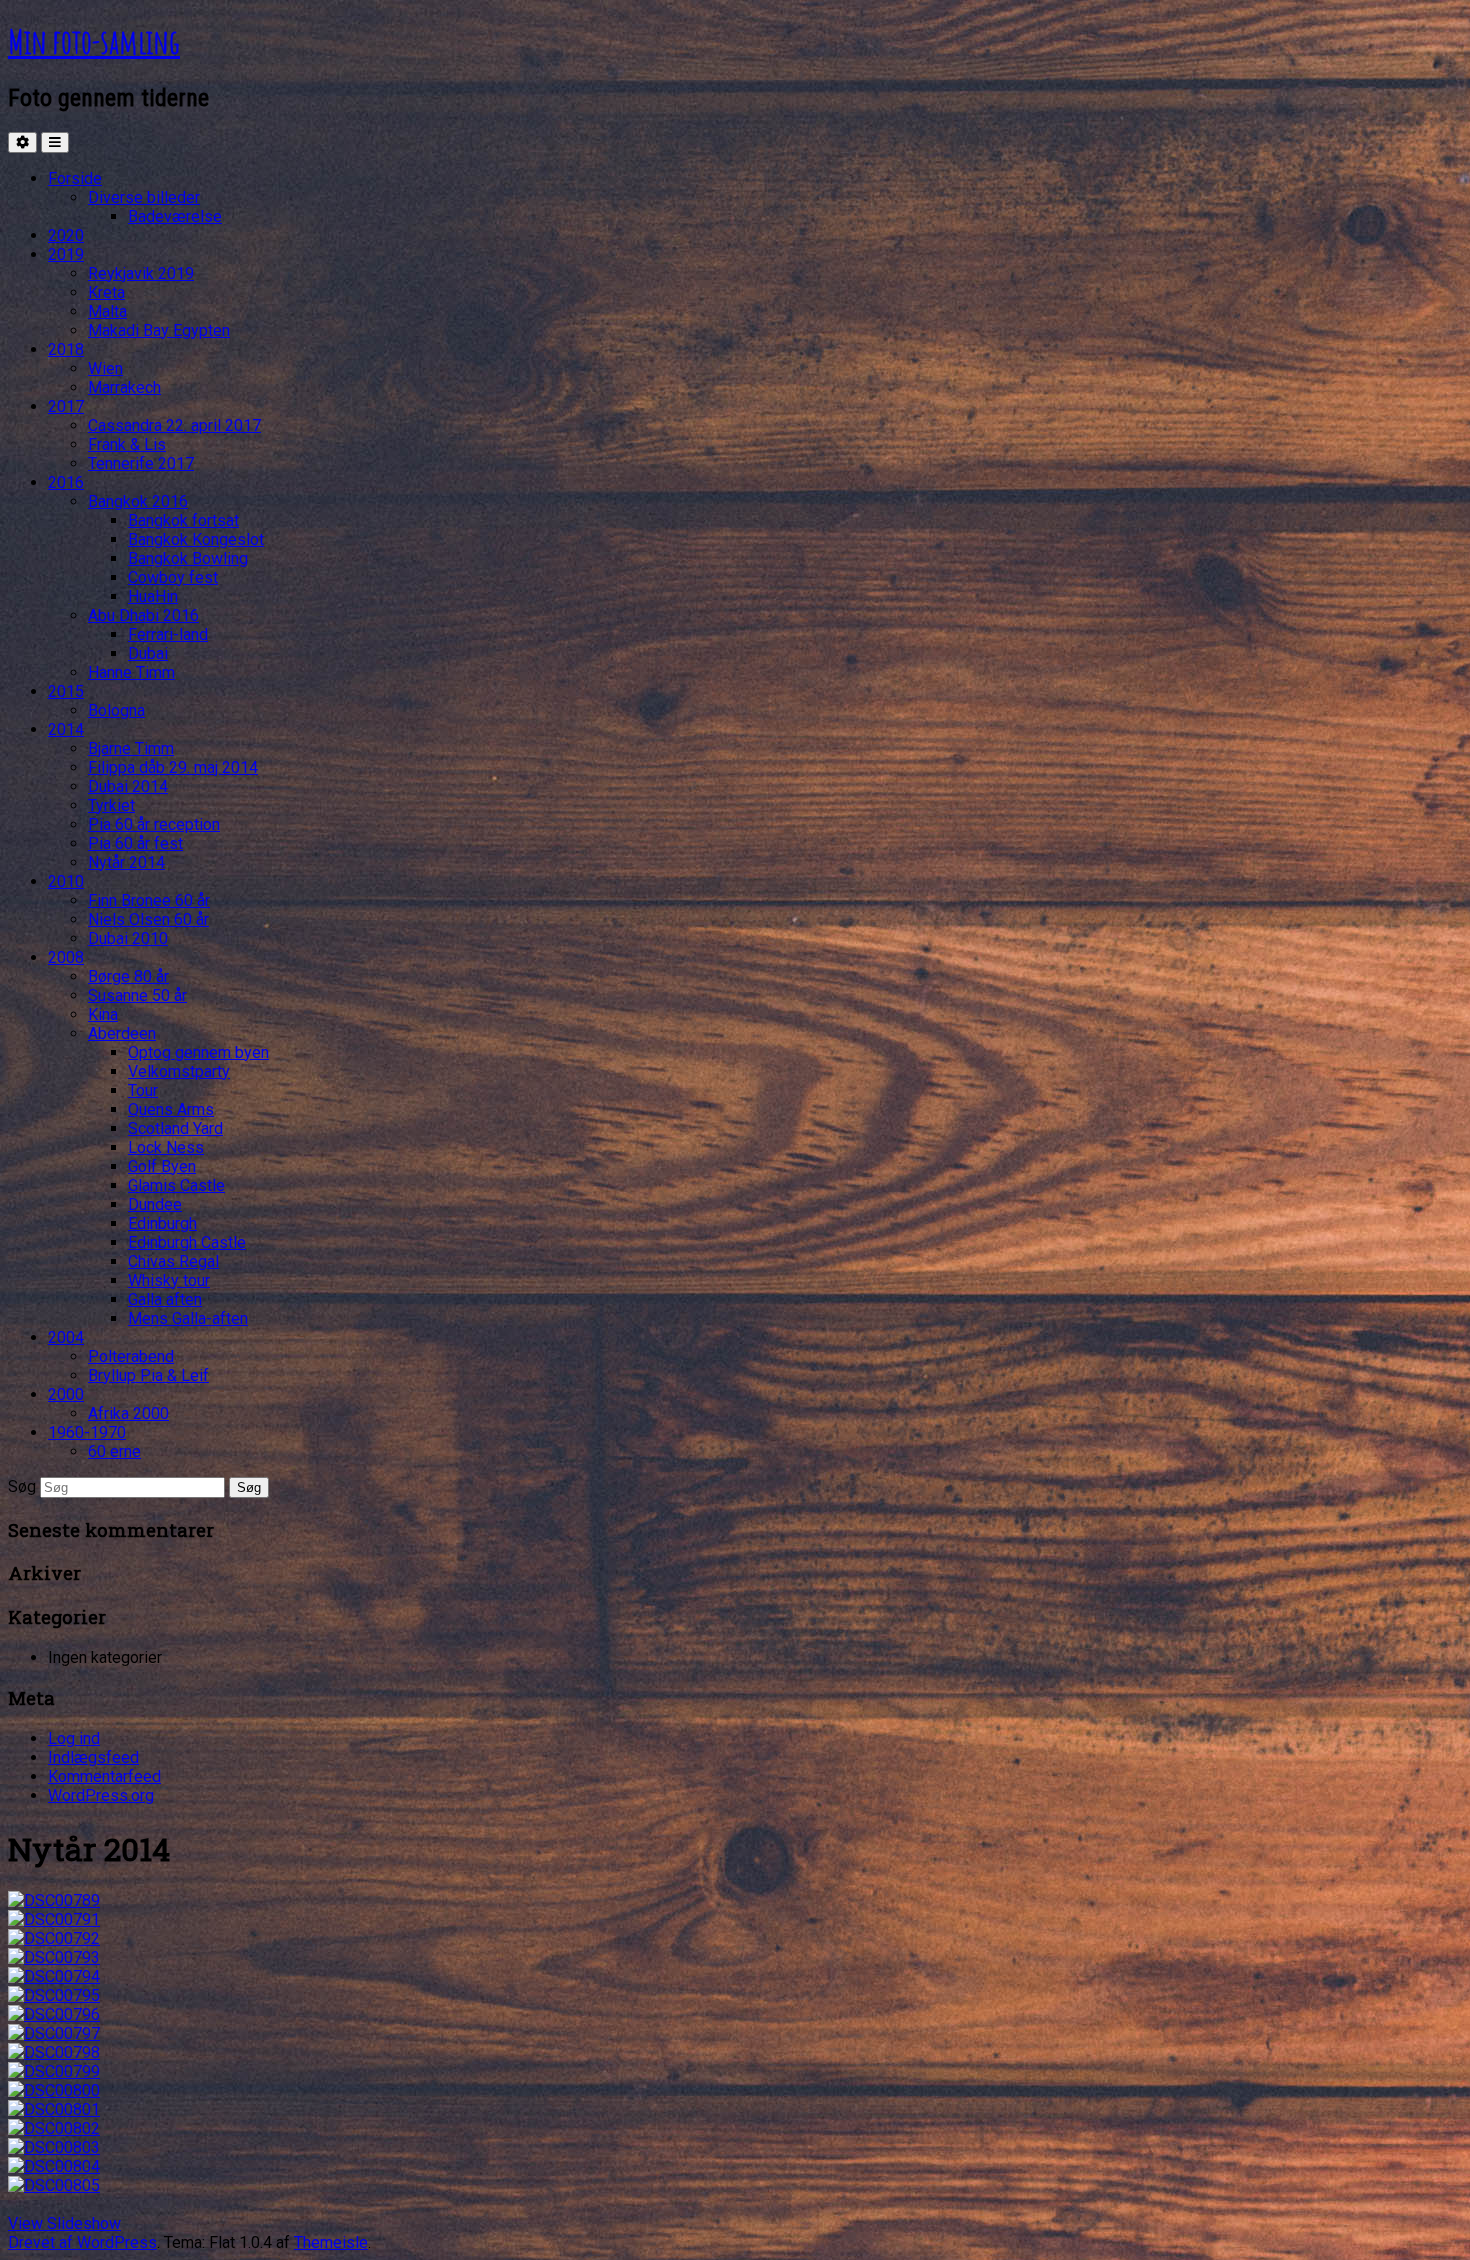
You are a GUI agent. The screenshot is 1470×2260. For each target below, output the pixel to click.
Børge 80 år (128, 976)
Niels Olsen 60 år (148, 919)
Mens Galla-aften (188, 1318)
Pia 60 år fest (135, 843)
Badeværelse (175, 216)
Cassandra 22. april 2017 (174, 425)
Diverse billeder (144, 197)
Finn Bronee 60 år (149, 900)
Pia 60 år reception (154, 824)
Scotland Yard (175, 1128)
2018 (66, 349)
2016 (66, 482)
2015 (66, 691)
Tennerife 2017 (141, 463)
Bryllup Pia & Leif (148, 1375)
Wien (105, 368)
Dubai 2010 (128, 938)
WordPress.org (101, 1795)
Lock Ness (166, 1147)
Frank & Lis (127, 444)
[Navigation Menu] (55, 142)
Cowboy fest (173, 577)
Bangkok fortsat (183, 520)
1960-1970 (87, 1432)
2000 (66, 1394)
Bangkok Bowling (188, 558)
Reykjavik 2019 (141, 273)
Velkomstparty (179, 1071)
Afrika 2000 (128, 1413)
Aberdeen (122, 1033)
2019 (66, 254)
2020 (66, 235)
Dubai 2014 (128, 786)
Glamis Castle (176, 1185)
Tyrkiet (111, 805)
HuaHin (153, 596)
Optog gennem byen (198, 1052)
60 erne (114, 1451)
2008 (66, 957)
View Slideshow (64, 2223)
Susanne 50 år (137, 995)
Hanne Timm (131, 672)
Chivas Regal (173, 1261)
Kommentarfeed (104, 1776)
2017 (66, 406)
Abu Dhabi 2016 (143, 615)
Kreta (106, 292)
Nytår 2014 (126, 862)
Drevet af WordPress (82, 2242)
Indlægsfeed (93, 1757)
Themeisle (331, 2242)
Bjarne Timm (131, 748)
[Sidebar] (22, 142)
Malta (107, 311)
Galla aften (165, 1299)
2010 (66, 881)
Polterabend (131, 1356)
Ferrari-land (168, 634)
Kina (103, 1014)
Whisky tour (169, 1280)
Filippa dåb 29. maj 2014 (173, 767)
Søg (22, 1486)
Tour (143, 1090)
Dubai (148, 653)
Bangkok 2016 (138, 501)
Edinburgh (162, 1223)
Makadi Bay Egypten (159, 330)
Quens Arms (171, 1109)
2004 (66, 1337)
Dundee (155, 1204)
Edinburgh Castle (187, 1242)
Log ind (74, 1738)
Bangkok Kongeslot (196, 539)
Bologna (116, 710)
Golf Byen (162, 1166)
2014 (66, 729)
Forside (75, 178)
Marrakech (124, 387)
